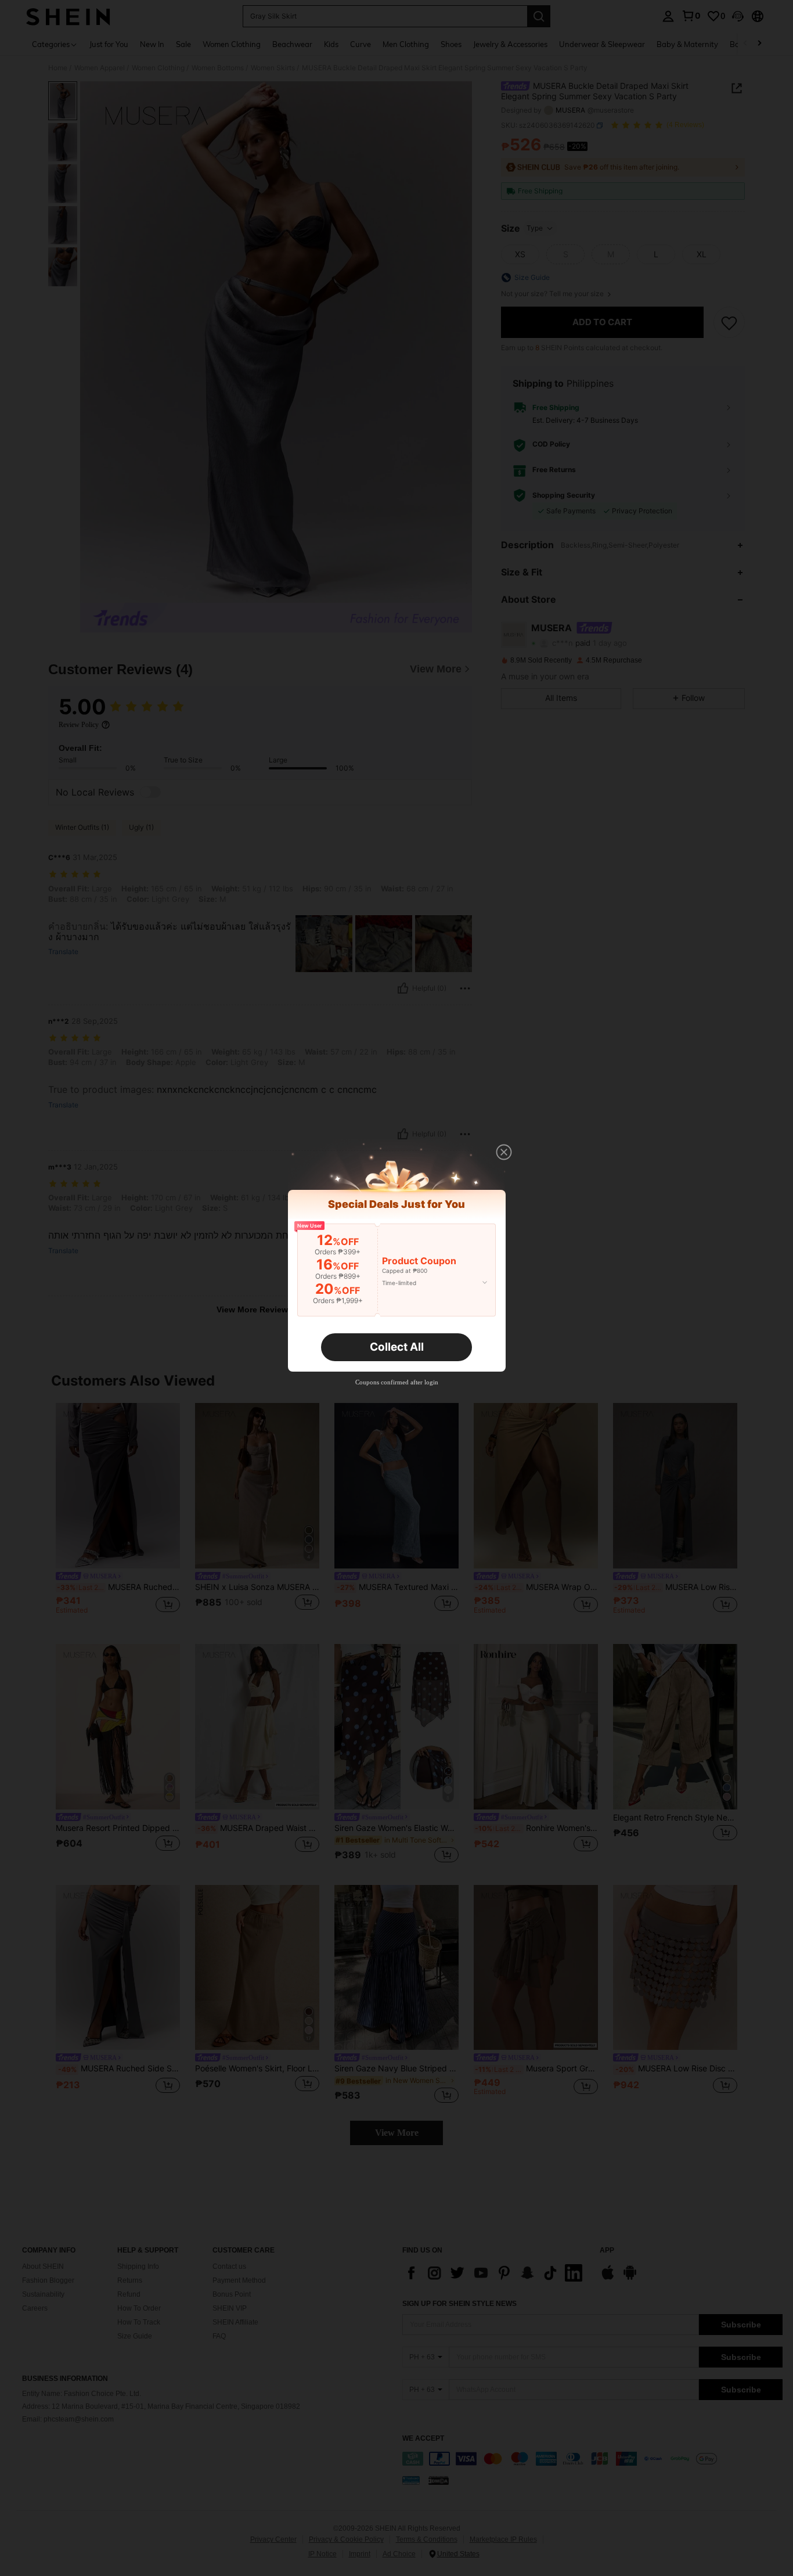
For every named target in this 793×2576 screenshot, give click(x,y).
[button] (504, 1152)
